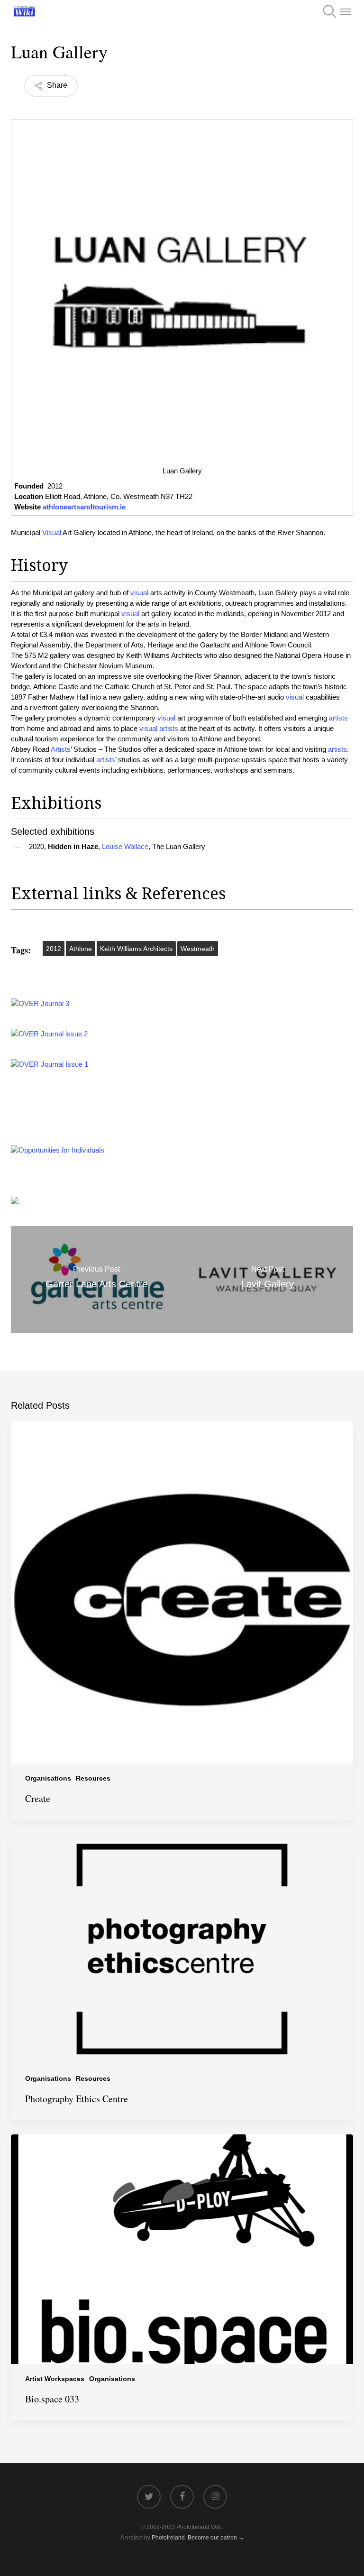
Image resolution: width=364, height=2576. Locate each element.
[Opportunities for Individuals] (58, 1150)
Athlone (81, 949)
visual (139, 593)
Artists (61, 749)
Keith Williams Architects (136, 949)
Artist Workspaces (55, 2379)
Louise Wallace (125, 846)
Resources (93, 1778)
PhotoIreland (168, 2538)
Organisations (48, 1778)
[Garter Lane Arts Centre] (96, 1279)
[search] (327, 11)
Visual (52, 532)
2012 (54, 949)
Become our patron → (216, 2538)
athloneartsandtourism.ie (84, 507)
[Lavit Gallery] (268, 1279)
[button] (346, 11)
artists (338, 718)
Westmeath (198, 949)
